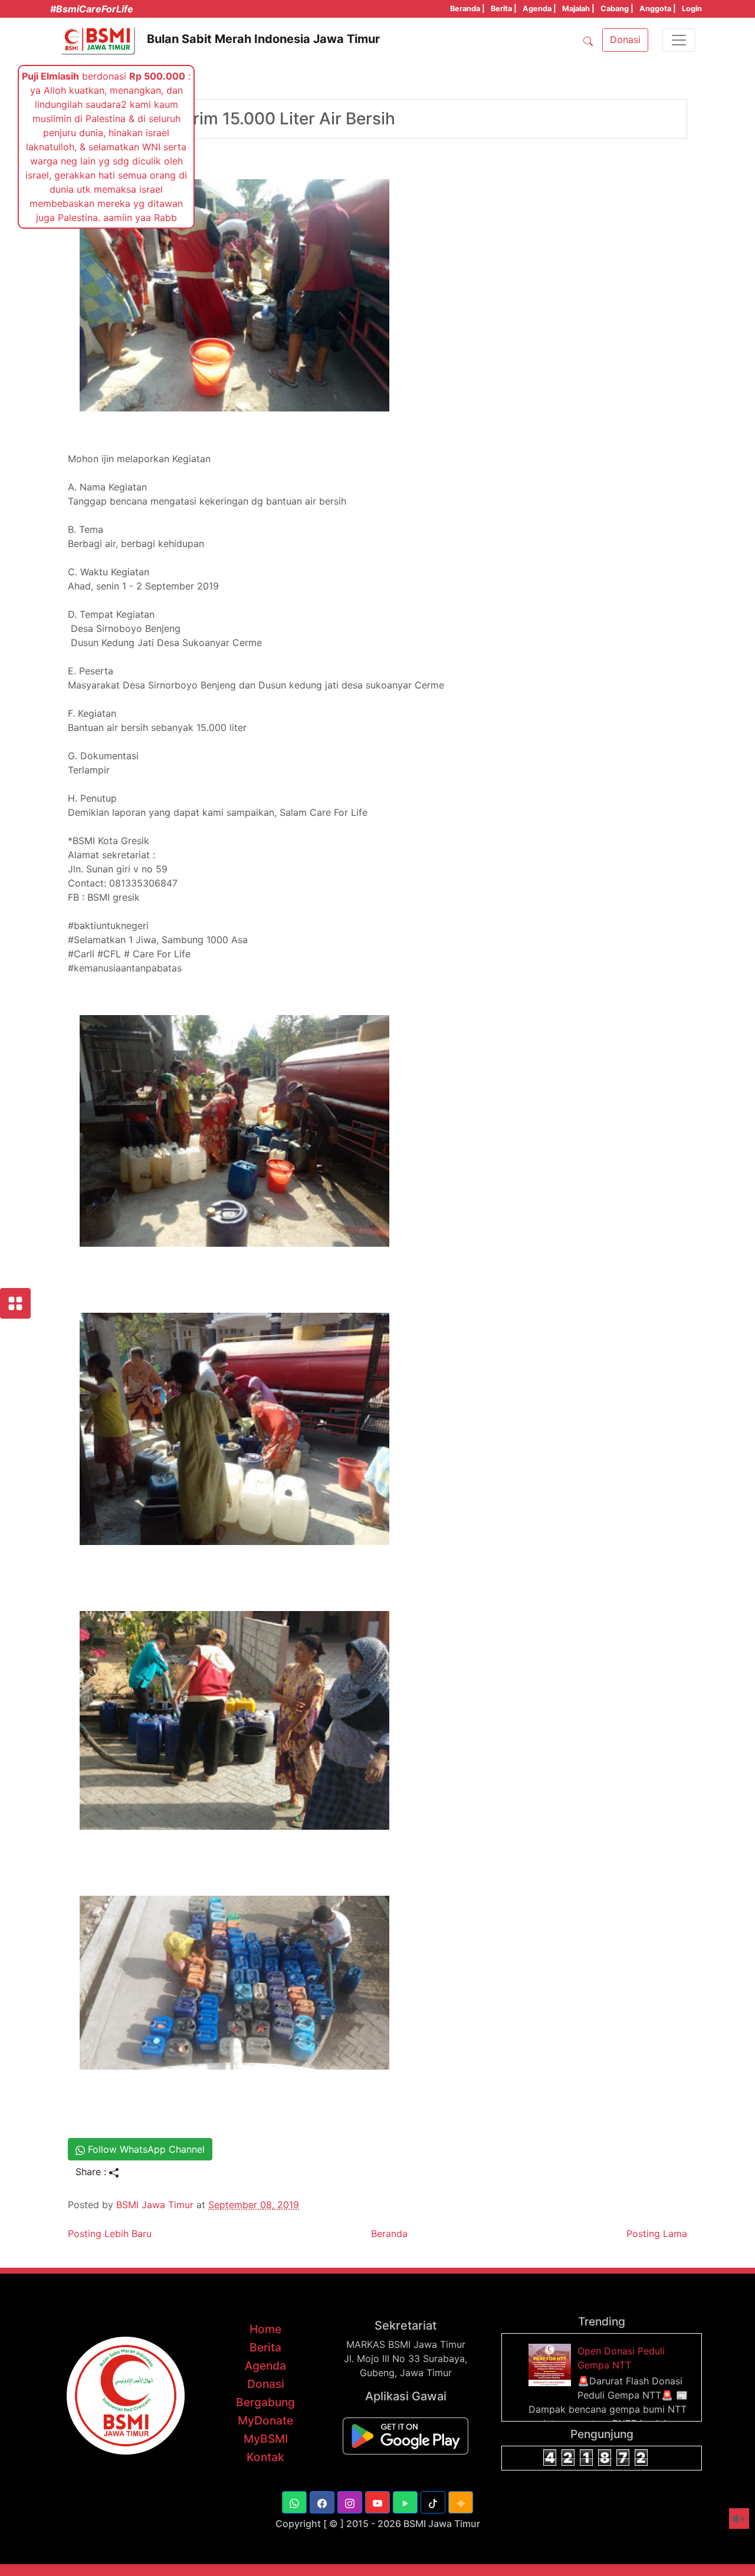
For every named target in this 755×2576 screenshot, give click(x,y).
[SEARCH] (588, 40)
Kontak (265, 2457)
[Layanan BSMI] (15, 1303)
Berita (265, 2347)
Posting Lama (657, 2234)
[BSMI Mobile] (406, 2435)
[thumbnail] (552, 2364)
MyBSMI (266, 2439)
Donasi (266, 2384)
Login (692, 9)
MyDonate (265, 2420)
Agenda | (539, 9)
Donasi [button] (625, 39)
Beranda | (467, 9)
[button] (294, 2502)
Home (265, 2329)
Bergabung (265, 2402)
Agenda (265, 2366)
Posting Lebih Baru (110, 2234)
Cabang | (617, 9)
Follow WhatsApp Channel (145, 2149)
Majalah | (578, 9)
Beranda (389, 2234)
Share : (92, 2172)
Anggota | (658, 9)
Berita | (504, 9)
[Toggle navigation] (679, 40)
